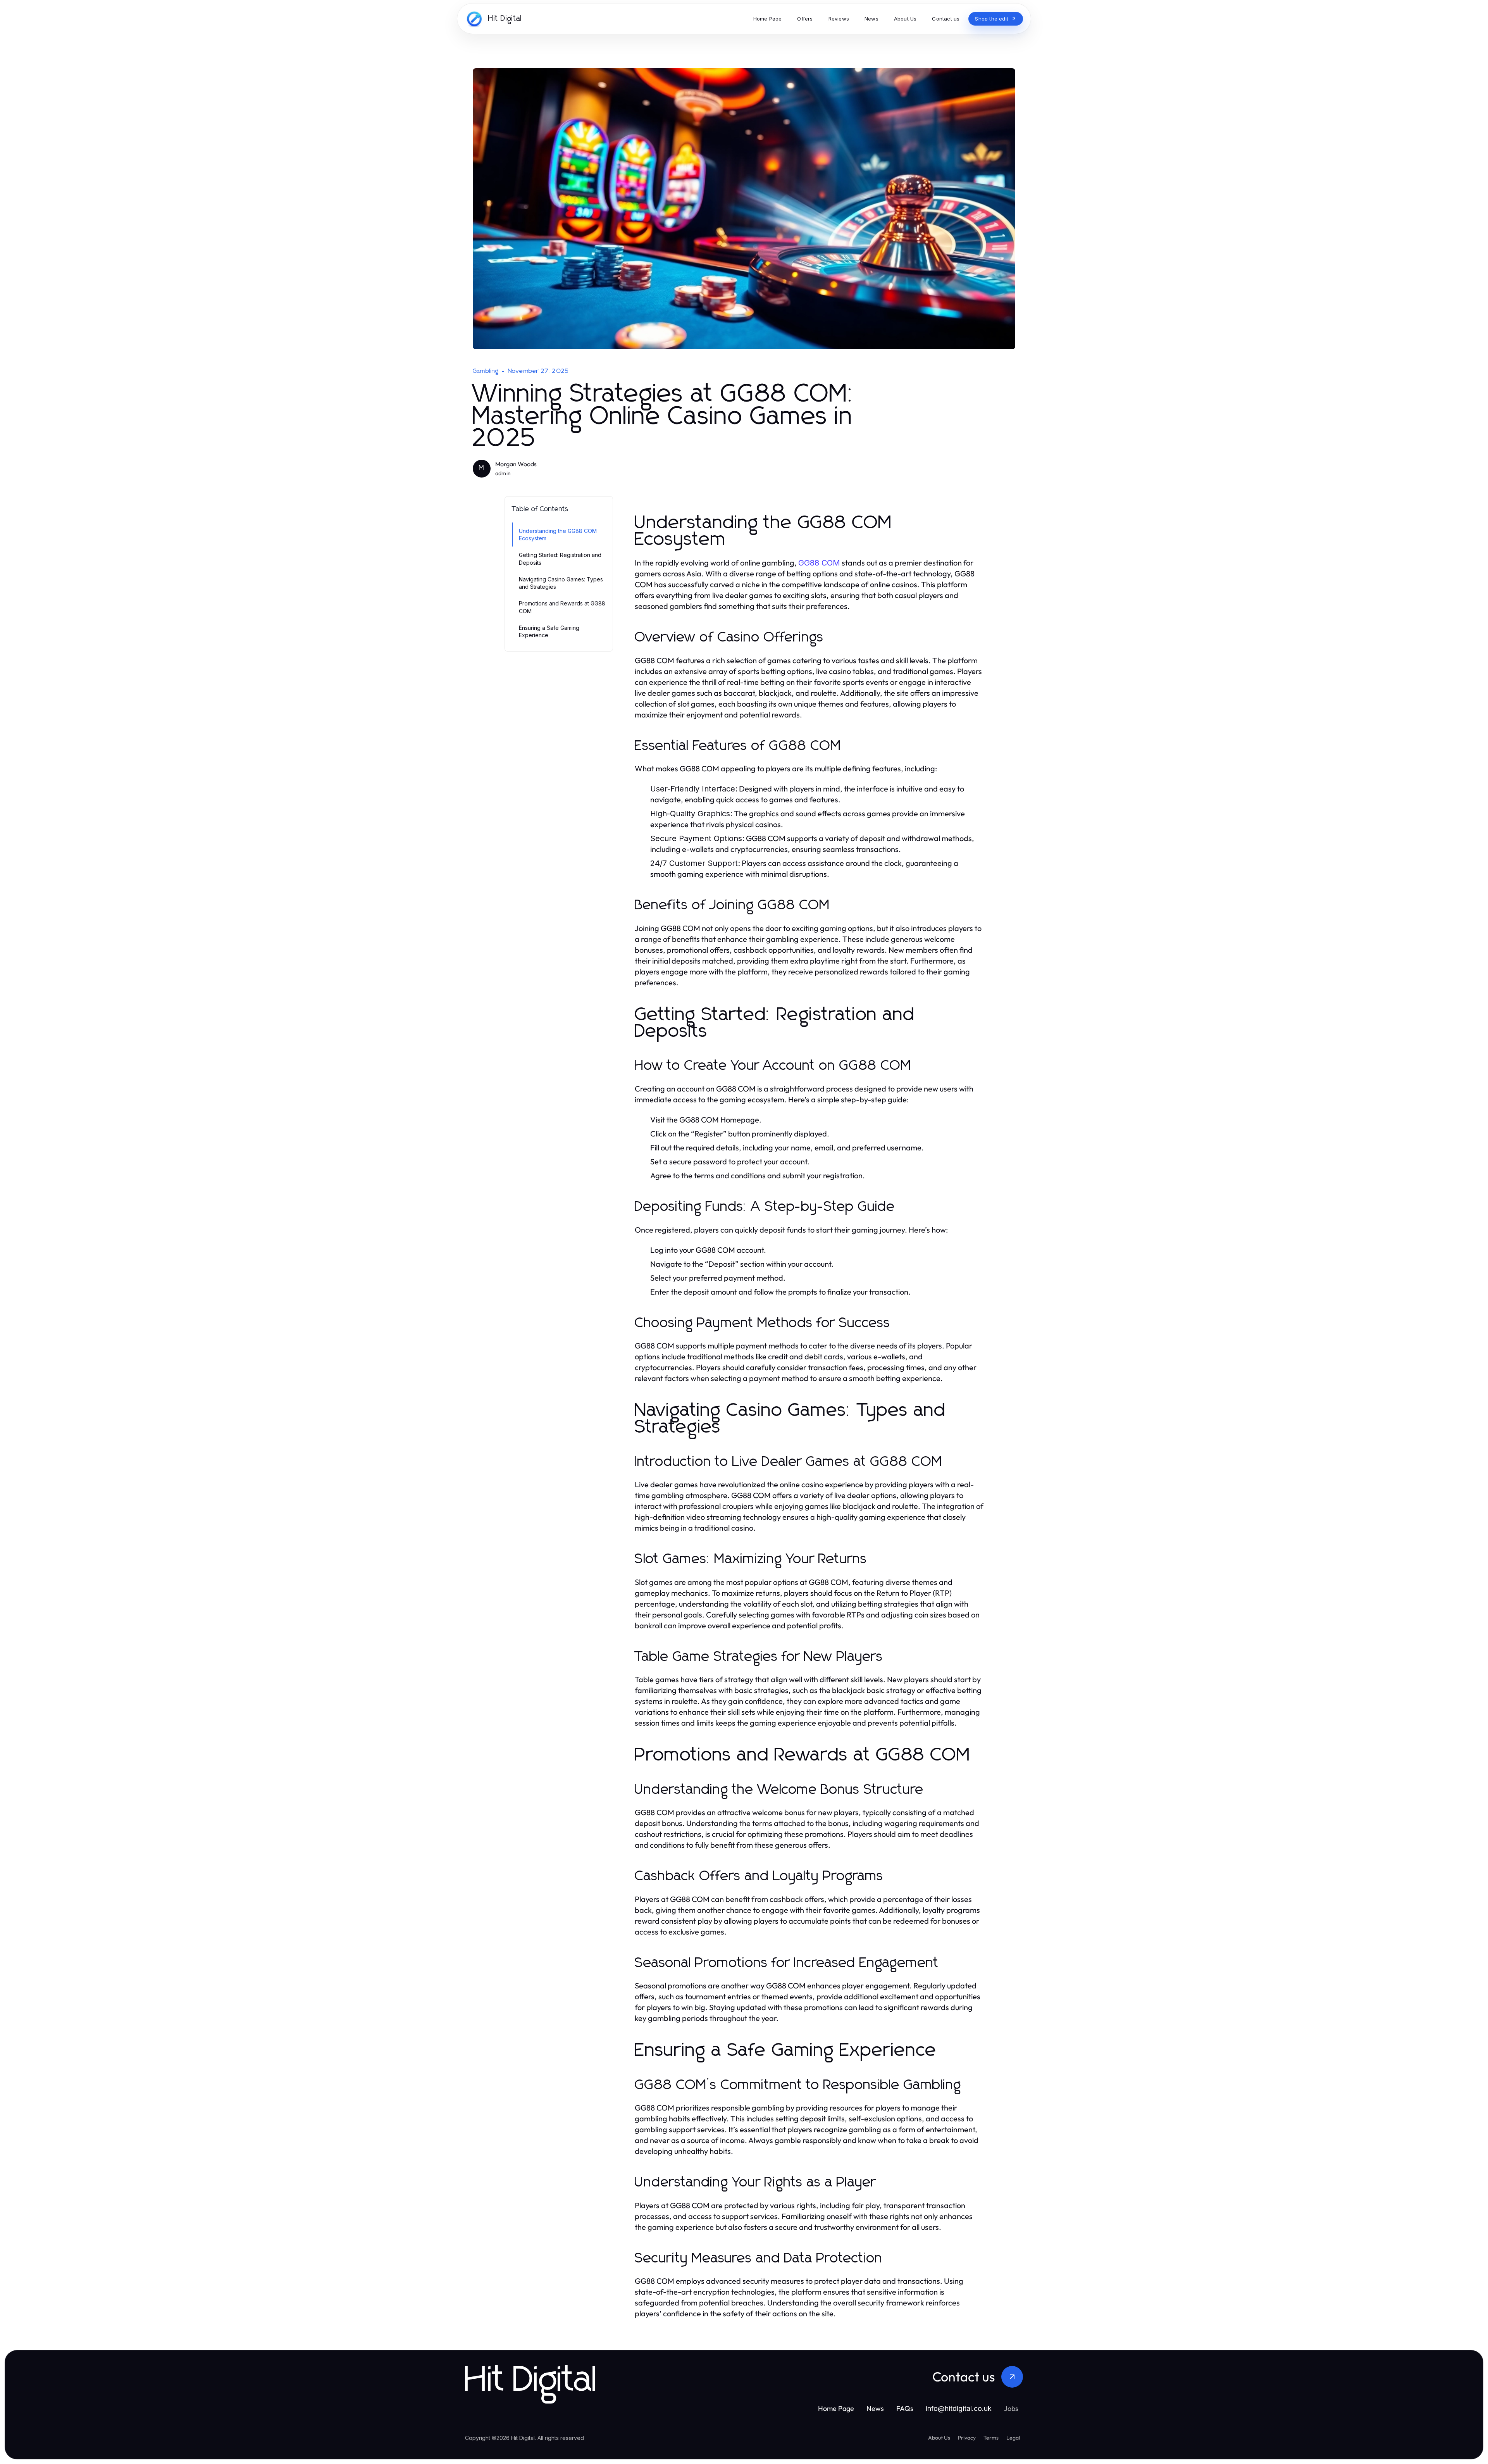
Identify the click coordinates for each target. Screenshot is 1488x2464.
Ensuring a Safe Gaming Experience (549, 631)
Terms (991, 2438)
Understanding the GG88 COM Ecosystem (558, 535)
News (875, 2408)
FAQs (905, 2408)
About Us (939, 2438)
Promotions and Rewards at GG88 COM (562, 607)
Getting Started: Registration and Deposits (560, 559)
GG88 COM (819, 563)
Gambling (486, 371)
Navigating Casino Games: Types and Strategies (561, 583)
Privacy (967, 2438)
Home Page (836, 2408)
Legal (1013, 2438)
